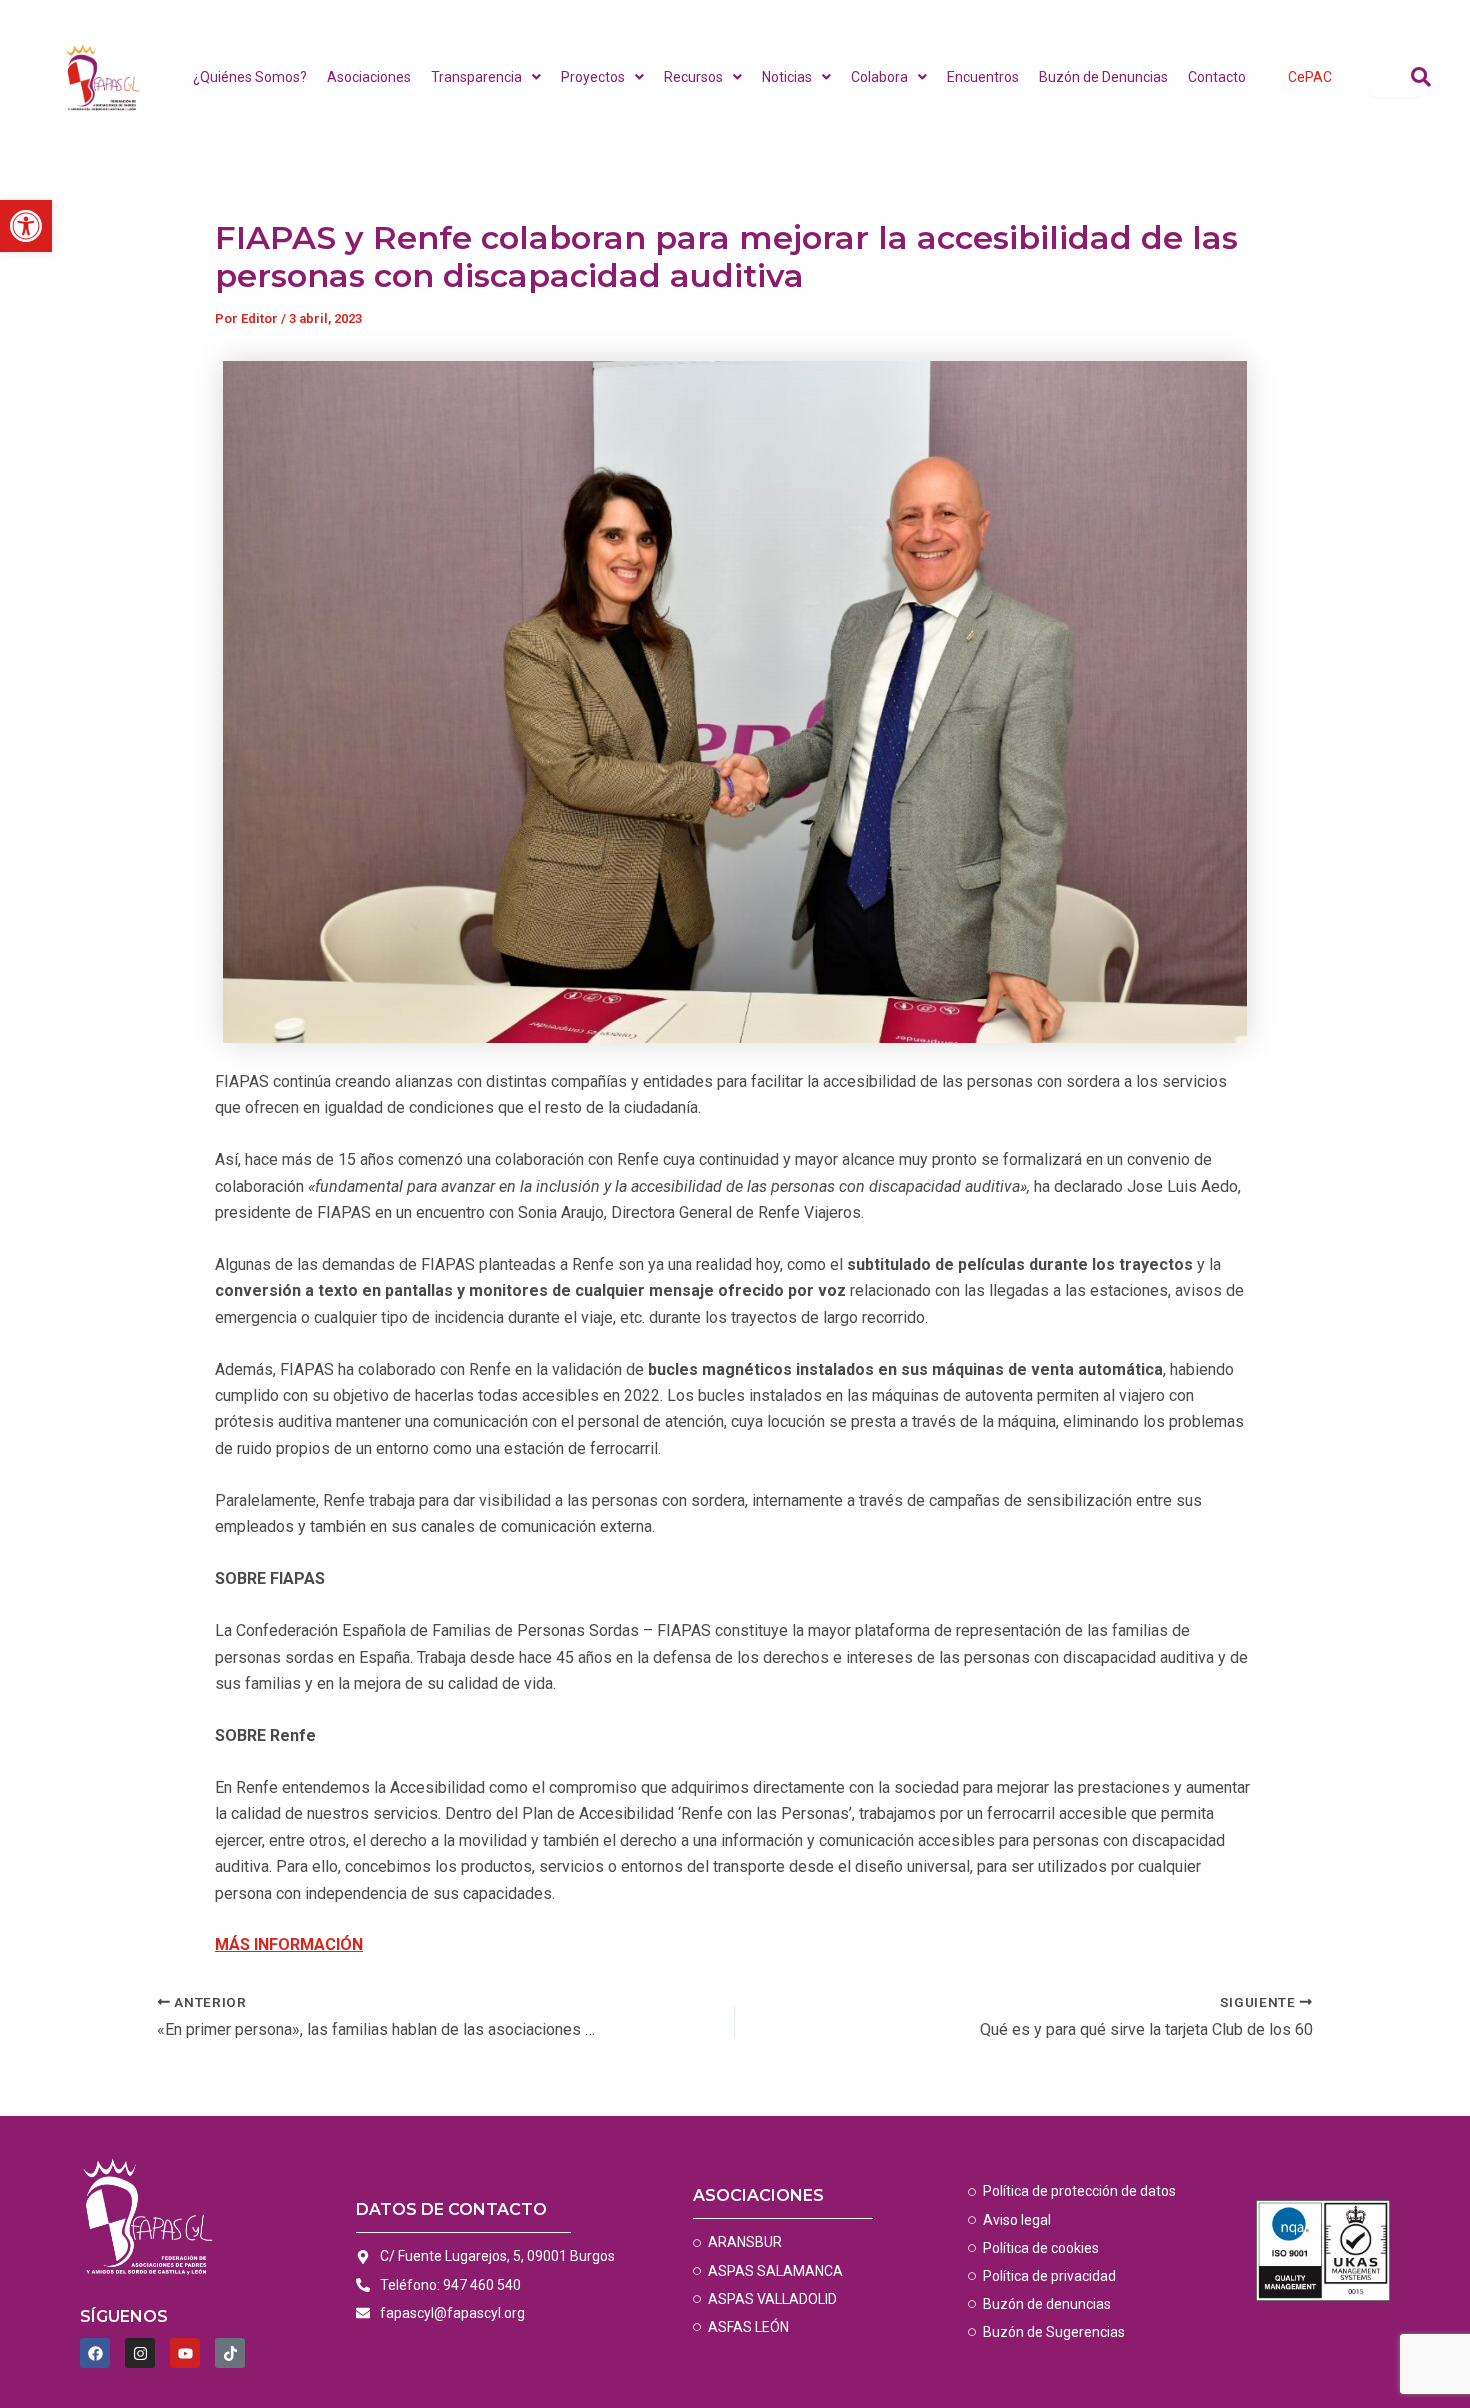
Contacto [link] (1217, 77)
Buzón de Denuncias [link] (1103, 77)
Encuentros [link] (983, 77)
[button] (486, 77)
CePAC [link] (1310, 77)
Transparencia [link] (476, 77)
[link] (26, 226)
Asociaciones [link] (369, 77)
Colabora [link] (879, 77)
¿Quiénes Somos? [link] (250, 77)
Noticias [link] (787, 77)
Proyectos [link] (593, 77)
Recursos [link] (693, 77)
